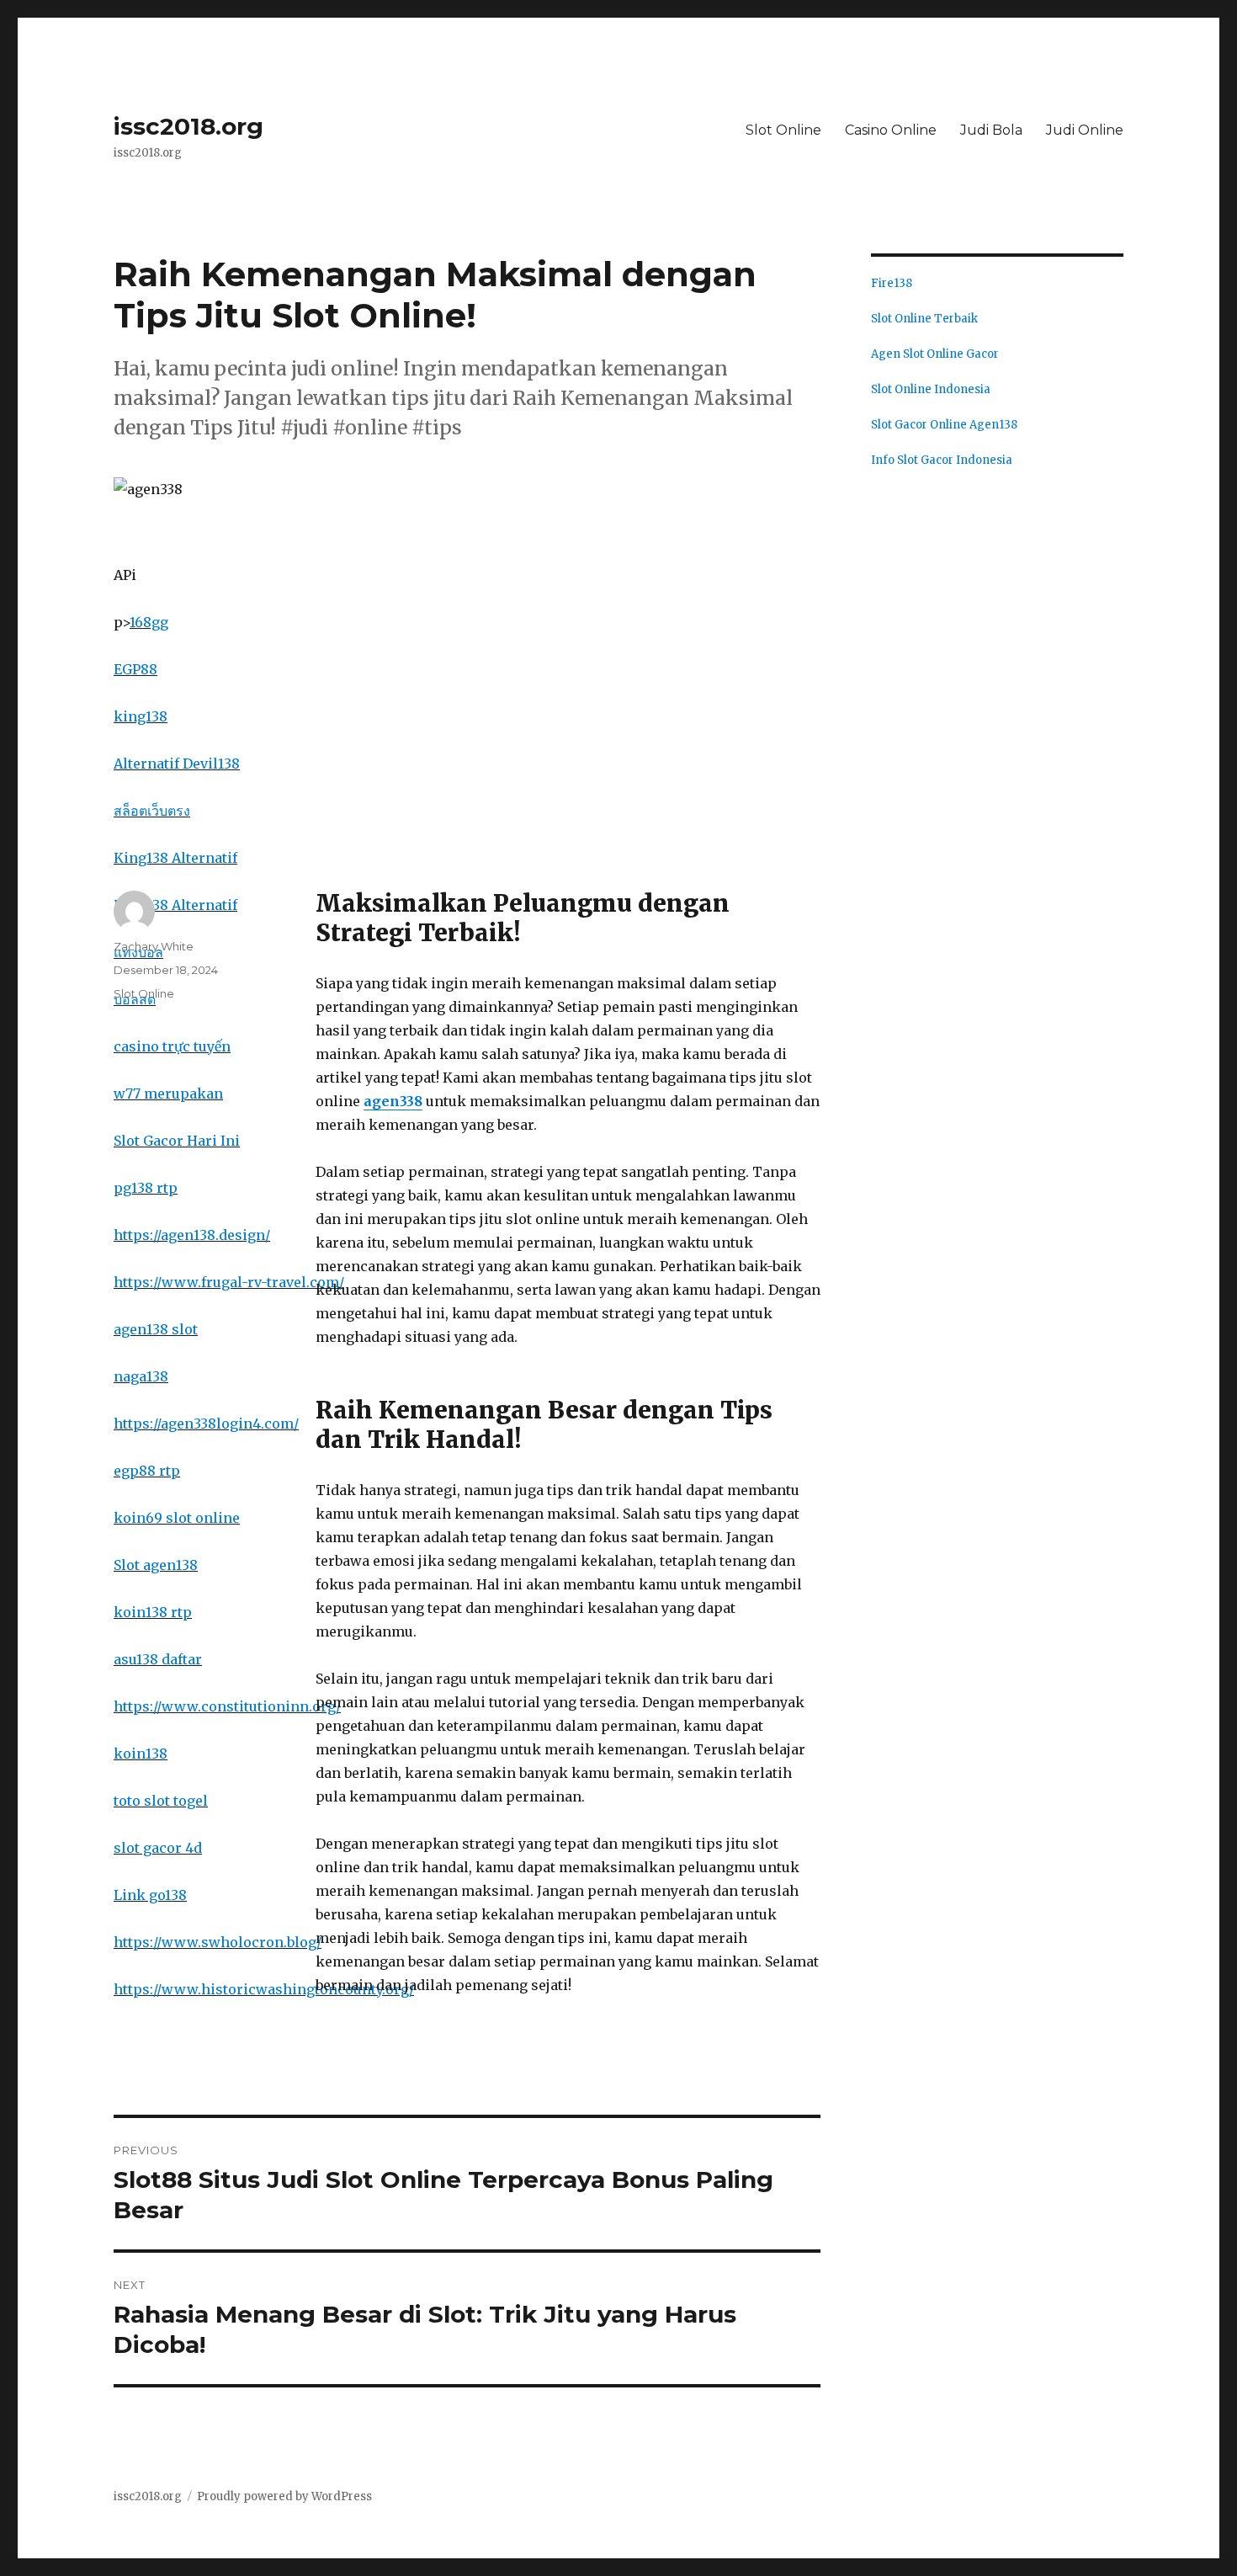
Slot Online (783, 130)
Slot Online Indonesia (931, 389)
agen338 (393, 1101)
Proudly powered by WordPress (284, 2496)
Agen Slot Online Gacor (935, 354)
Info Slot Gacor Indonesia (942, 460)
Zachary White (154, 946)
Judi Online (1085, 130)
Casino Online (891, 130)
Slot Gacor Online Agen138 (944, 425)
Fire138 (892, 283)
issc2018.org (188, 126)
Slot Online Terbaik (924, 319)
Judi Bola (991, 130)
